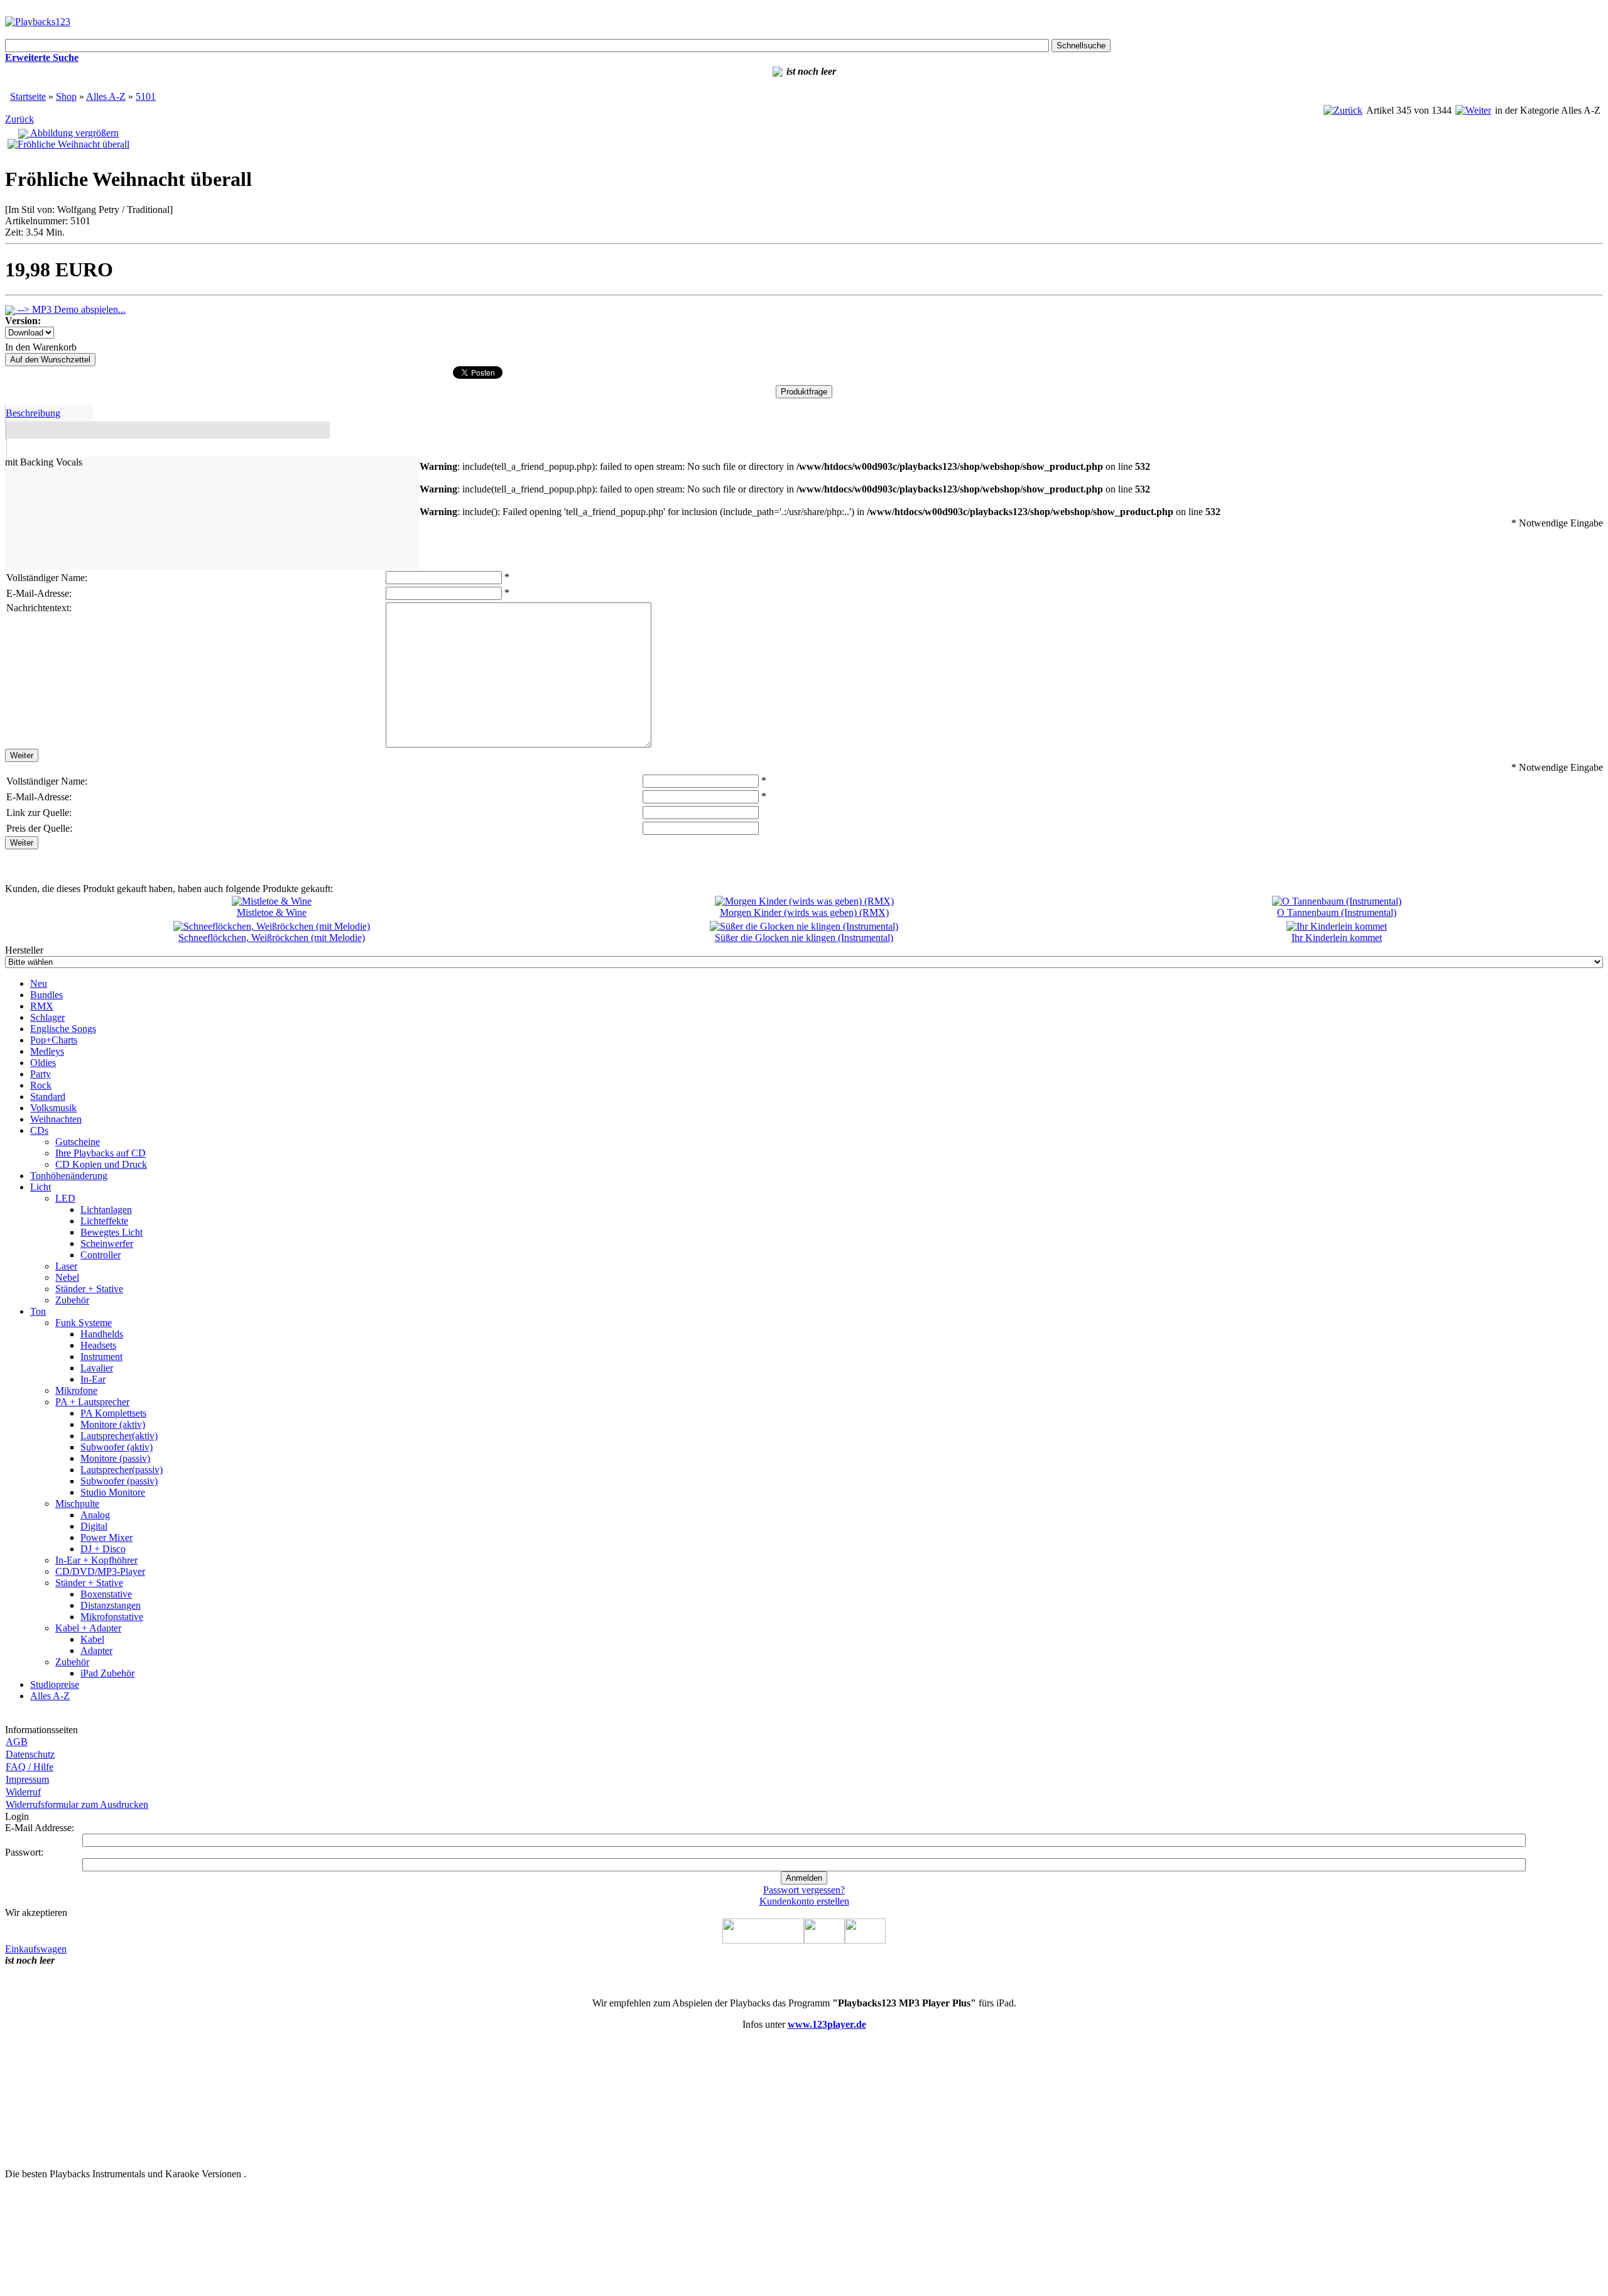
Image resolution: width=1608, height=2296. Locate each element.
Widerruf (23, 1792)
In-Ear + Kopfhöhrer (96, 1560)
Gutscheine (78, 1142)
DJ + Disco (103, 1549)
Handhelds (102, 1334)
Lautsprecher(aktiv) (119, 1436)
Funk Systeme (84, 1323)
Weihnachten (56, 1119)
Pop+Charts (54, 1040)
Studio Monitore (113, 1492)
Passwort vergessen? (804, 1890)
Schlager (47, 1017)
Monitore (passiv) (115, 1458)
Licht (41, 1187)
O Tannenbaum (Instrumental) (1337, 912)
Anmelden (804, 1878)
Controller (100, 1255)
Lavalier (97, 1368)
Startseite (28, 96)
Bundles (46, 995)
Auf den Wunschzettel (50, 360)
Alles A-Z (106, 96)
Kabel (92, 1639)
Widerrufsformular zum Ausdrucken (77, 1804)
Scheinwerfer (107, 1243)
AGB (17, 1742)
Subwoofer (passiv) (119, 1481)
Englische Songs (63, 1029)
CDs (39, 1130)
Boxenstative (106, 1594)
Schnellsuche (1081, 46)
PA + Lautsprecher (92, 1402)
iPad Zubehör (107, 1673)
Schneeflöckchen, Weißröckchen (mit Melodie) (272, 938)
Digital (94, 1526)
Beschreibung (33, 413)
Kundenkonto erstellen (804, 1901)
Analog (95, 1515)
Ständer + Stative (89, 1289)
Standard (48, 1096)
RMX (42, 1006)
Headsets (98, 1345)
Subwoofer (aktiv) (117, 1447)
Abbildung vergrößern (73, 133)
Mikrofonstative (112, 1617)
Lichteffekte (104, 1221)
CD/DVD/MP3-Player (100, 1571)
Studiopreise (55, 1684)
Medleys (47, 1051)
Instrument (101, 1357)
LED (65, 1198)
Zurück (19, 119)
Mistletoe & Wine (272, 912)
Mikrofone (76, 1390)
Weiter (22, 755)
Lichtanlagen (106, 1210)
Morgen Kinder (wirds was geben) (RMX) (804, 912)
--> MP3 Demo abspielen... (70, 309)
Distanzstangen (111, 1605)
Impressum (27, 1779)
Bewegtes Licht (111, 1232)
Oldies (43, 1063)
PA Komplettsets (113, 1413)
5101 (146, 96)
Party (41, 1074)
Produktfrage (804, 392)
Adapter (96, 1651)
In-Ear (93, 1379)
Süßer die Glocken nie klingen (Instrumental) (804, 938)
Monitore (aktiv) (113, 1424)
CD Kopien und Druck (101, 1164)
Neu (39, 983)
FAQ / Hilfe (30, 1767)
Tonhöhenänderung (69, 1176)
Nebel (67, 1277)
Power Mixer (106, 1537)
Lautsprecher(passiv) (122, 1470)
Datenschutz (30, 1754)
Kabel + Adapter (88, 1628)
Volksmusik (53, 1108)
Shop (66, 96)
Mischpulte (77, 1504)
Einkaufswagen (36, 1949)
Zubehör (72, 1300)
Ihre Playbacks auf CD (100, 1153)
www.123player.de (827, 2024)
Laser (66, 1266)
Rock (41, 1085)
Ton (38, 1311)
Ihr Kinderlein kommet (1337, 938)
